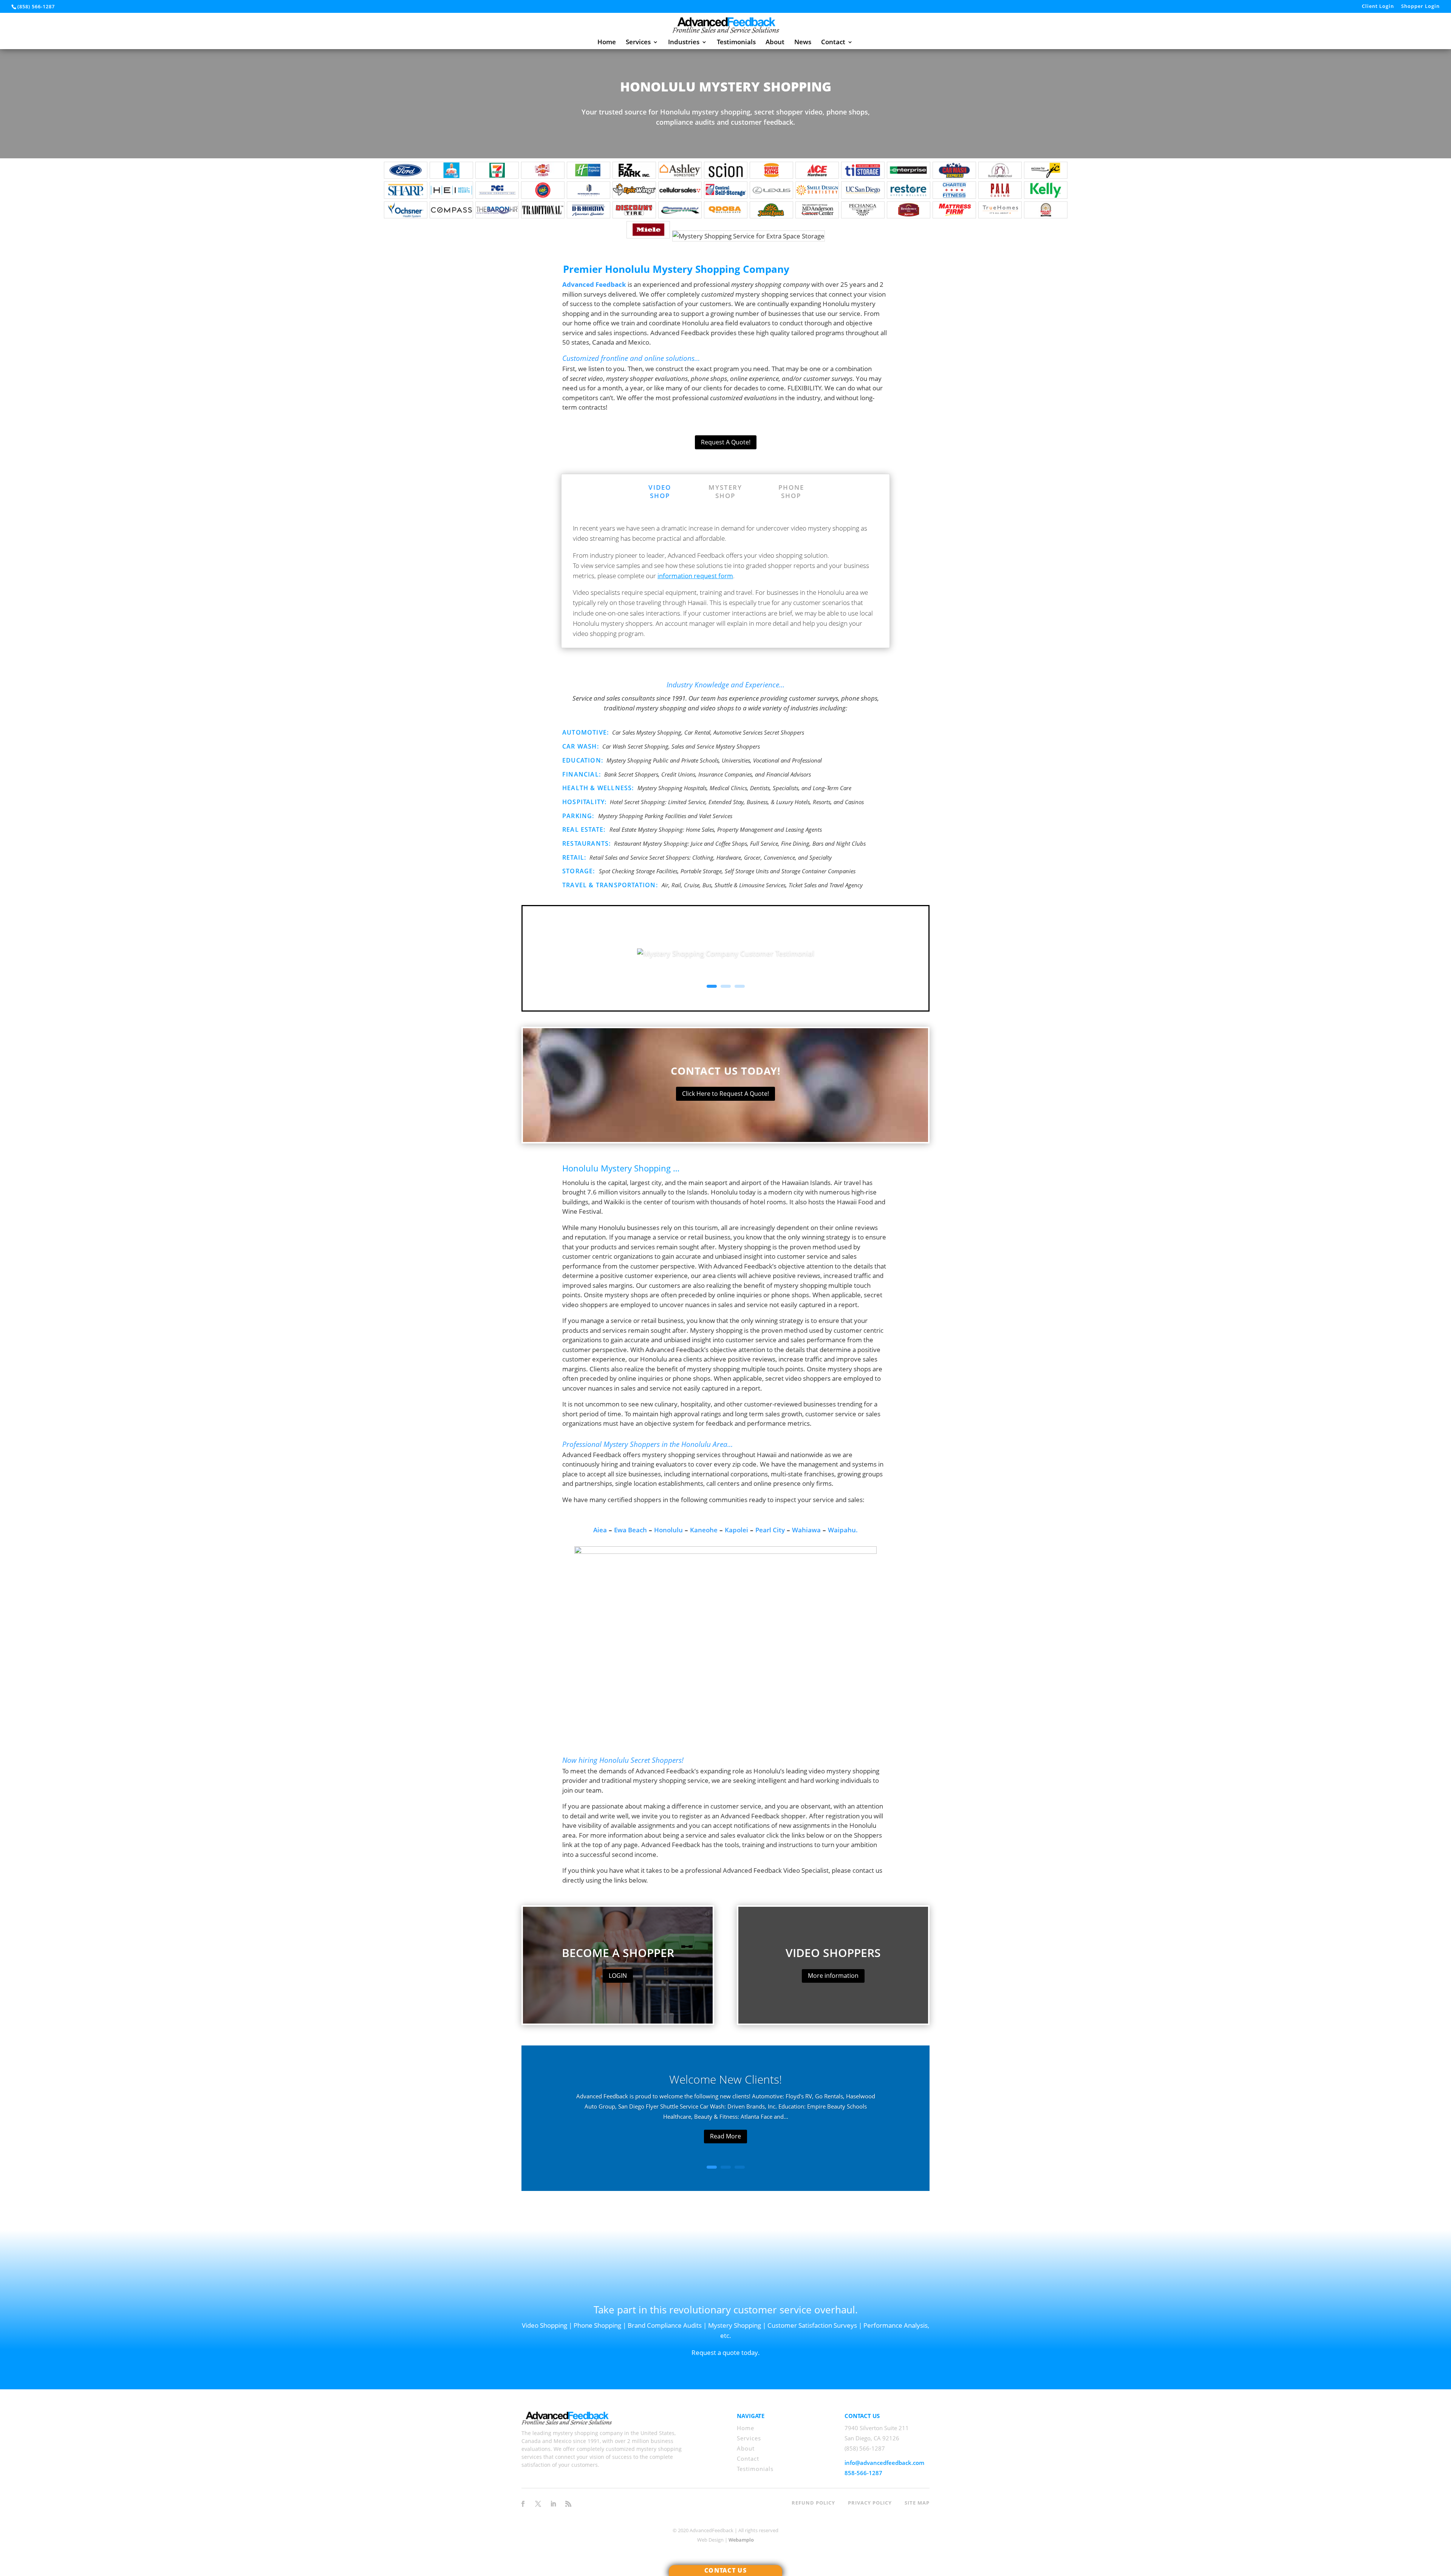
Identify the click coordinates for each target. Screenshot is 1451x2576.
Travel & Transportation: (611, 885)
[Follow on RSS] (568, 2504)
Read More (725, 2136)
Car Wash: (581, 746)
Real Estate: (585, 829)
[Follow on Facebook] (523, 2504)
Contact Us (725, 2570)
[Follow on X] (538, 2504)
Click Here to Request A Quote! (725, 1094)
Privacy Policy (870, 2503)
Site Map (917, 2503)
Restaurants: (586, 843)
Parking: (579, 816)
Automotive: (586, 732)
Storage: (580, 871)
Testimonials (736, 43)
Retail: (574, 857)
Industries (684, 43)
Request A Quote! (726, 442)
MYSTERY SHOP (725, 491)
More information (833, 1976)
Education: (583, 760)
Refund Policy (813, 2503)
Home (607, 43)
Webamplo (741, 2540)
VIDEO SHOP (660, 491)
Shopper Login (1420, 7)
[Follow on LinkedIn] (553, 2504)
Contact (833, 43)
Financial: (582, 774)
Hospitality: (584, 802)
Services (638, 43)
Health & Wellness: (598, 788)
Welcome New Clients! (725, 2079)
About (775, 43)
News (803, 43)
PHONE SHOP (791, 491)
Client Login (1378, 7)
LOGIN (618, 1976)
